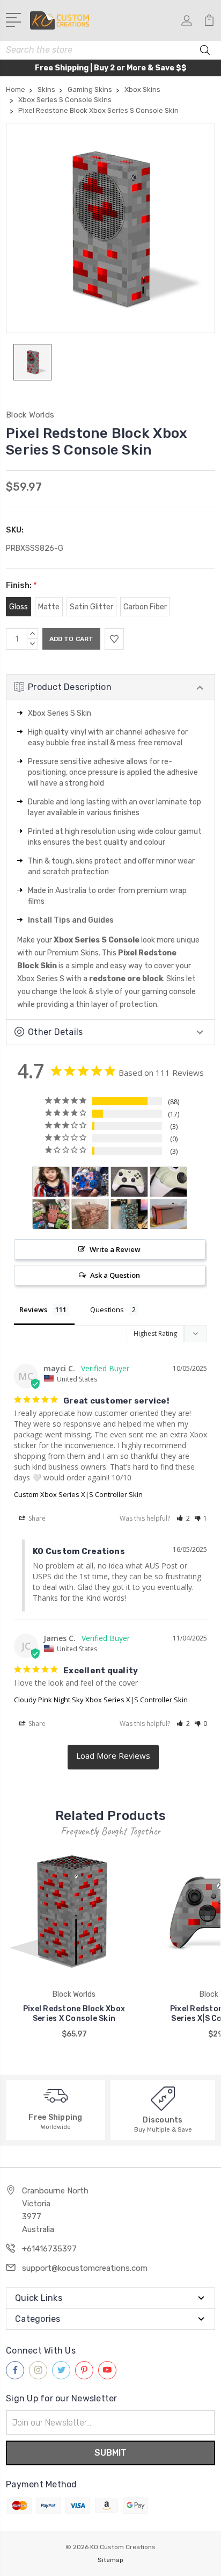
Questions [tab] (107, 1309)
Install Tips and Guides (71, 920)
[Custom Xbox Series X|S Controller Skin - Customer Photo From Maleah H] (90, 1182)
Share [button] (36, 1518)
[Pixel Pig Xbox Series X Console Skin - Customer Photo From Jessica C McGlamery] (51, 1214)
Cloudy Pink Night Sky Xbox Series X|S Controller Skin (101, 1700)
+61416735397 (49, 2249)
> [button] (113, 1757)
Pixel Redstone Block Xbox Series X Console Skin (74, 2014)
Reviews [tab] (33, 1309)
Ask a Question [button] (115, 1275)
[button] (183, 1518)
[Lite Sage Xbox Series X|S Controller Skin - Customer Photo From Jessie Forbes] (129, 1182)
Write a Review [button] (115, 1249)
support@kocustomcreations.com (85, 2268)
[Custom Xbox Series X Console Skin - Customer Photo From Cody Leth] (168, 1214)
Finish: (21, 585)
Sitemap (110, 2560)
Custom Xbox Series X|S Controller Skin (78, 1494)
